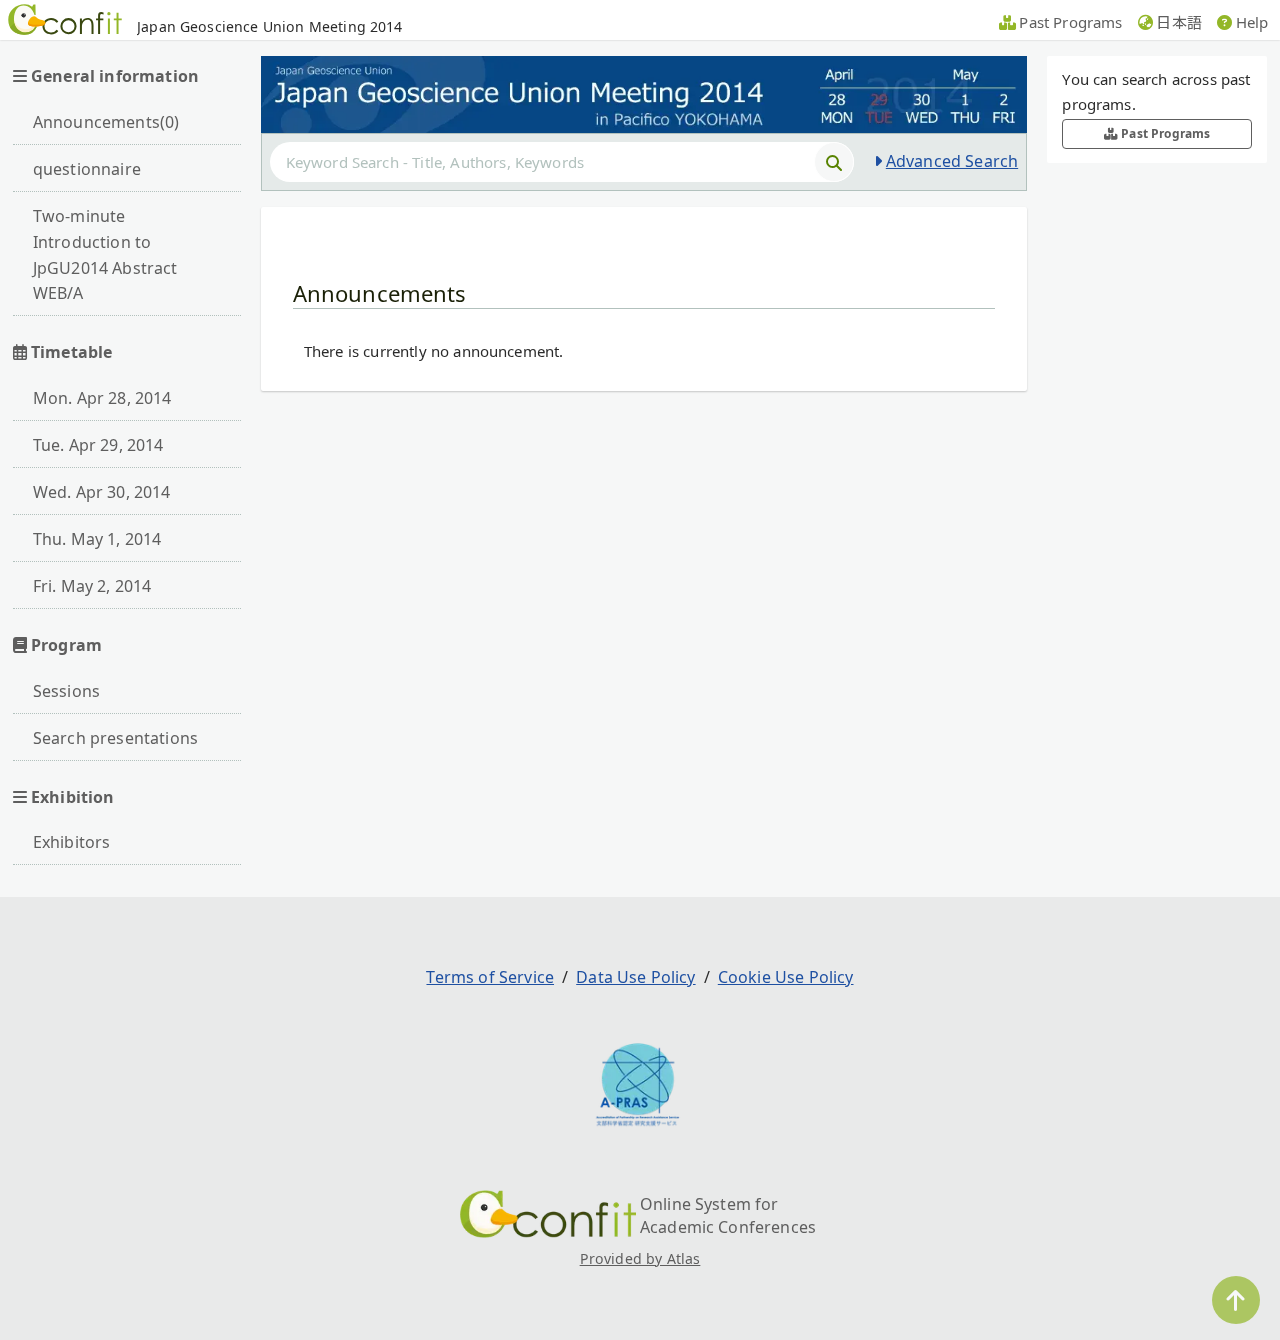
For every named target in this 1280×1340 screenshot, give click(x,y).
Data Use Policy (635, 977)
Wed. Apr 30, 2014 (102, 492)
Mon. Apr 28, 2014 (102, 398)
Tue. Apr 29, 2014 (98, 445)
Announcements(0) (106, 122)
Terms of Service (490, 977)
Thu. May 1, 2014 (97, 539)
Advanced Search (952, 161)
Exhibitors (72, 842)
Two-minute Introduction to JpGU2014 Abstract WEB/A (105, 255)
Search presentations (115, 738)
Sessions (66, 691)
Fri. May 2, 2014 (92, 586)
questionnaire (87, 169)
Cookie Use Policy (786, 977)
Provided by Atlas (640, 1258)
